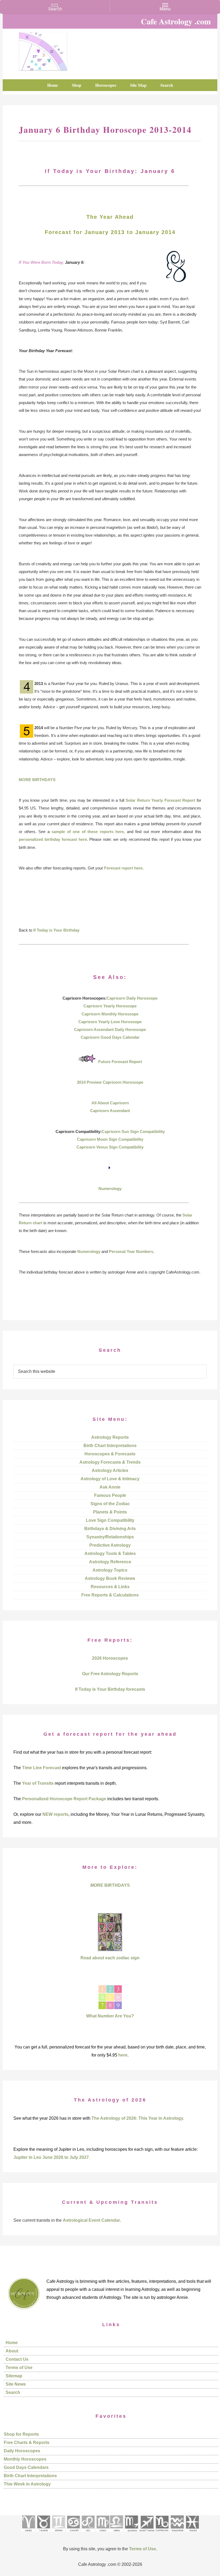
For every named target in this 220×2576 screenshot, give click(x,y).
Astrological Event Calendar (91, 2220)
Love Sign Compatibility (110, 1520)
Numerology (110, 1189)
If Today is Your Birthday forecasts (110, 1689)
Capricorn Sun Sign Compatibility (133, 1131)
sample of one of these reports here (88, 832)
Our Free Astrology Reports (110, 1674)
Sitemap (14, 2376)
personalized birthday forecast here (53, 839)
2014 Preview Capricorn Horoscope (110, 1082)
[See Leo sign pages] (88, 2533)
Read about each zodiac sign (110, 1958)
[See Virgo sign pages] (103, 2533)
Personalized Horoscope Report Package (64, 1799)
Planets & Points (110, 1512)
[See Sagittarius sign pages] (147, 2533)
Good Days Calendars (26, 2467)
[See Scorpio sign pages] (131, 2533)
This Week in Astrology (27, 2484)
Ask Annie (110, 1487)
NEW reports (55, 1814)
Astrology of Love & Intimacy (110, 1479)
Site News (16, 2384)
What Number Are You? (110, 2016)
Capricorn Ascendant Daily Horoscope (110, 1029)
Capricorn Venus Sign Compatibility (110, 1147)
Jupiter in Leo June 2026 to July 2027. (52, 2157)
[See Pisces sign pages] (192, 2533)
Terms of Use (19, 2368)
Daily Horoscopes (22, 2451)
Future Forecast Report (120, 1062)
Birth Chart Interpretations (110, 1446)
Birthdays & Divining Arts (110, 1529)
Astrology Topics (110, 1570)
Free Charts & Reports (27, 2443)
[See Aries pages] (28, 2533)
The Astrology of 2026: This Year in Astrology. (138, 2118)
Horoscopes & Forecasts (110, 1454)
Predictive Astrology (110, 1545)
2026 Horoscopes (110, 1658)
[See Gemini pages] (58, 2533)
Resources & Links (110, 1587)
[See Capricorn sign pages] (162, 2533)
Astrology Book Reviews (110, 1578)
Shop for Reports (21, 2434)
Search (13, 2392)
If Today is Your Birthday (56, 930)
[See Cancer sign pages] (73, 2533)
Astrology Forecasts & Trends (110, 1462)
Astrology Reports (110, 1437)
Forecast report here (123, 868)
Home (12, 2343)
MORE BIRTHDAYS (37, 780)
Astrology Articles (110, 1470)
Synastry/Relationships (110, 1537)
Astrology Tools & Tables (110, 1553)
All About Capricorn (110, 1103)
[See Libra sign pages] (116, 2533)
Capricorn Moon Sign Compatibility (110, 1139)
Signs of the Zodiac (110, 1504)
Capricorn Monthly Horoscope (110, 1014)
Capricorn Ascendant (110, 1111)
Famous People (110, 1495)
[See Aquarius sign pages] (177, 2533)
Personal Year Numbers (131, 1251)
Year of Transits (38, 1783)
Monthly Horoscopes (25, 2459)
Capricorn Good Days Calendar (110, 1037)
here (123, 2055)
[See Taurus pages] (43, 2533)
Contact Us (17, 2359)
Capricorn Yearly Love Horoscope (110, 1022)
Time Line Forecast (41, 1768)
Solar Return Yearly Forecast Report (160, 800)
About (12, 2351)
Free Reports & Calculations (110, 1595)
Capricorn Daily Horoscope (132, 998)
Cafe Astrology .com (43, 50)
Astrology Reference (110, 1562)
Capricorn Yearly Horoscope (110, 1006)
